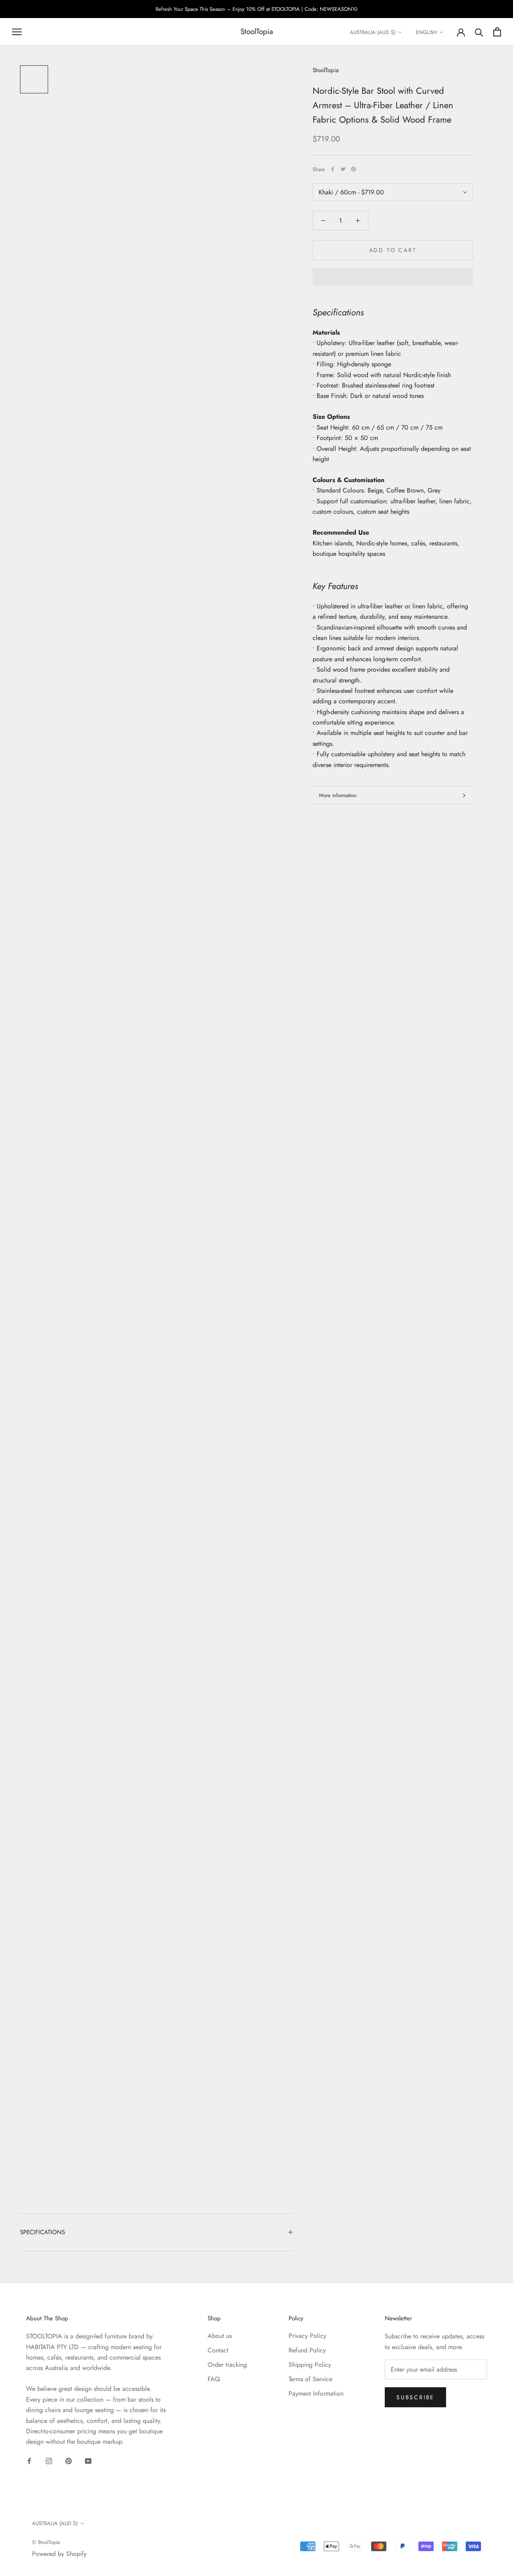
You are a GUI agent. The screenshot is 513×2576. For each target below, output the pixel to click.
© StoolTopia (46, 2542)
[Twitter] (343, 169)
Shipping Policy (310, 2365)
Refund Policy (307, 2350)
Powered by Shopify (59, 2554)
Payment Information (316, 2393)
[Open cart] (497, 32)
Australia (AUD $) (373, 32)
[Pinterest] (353, 169)
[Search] (479, 32)
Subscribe (415, 2397)
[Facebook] (333, 169)
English (426, 32)
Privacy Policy (307, 2336)
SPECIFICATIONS (42, 2232)
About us (220, 2336)
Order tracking (227, 2365)
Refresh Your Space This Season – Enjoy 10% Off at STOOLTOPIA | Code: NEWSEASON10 (256, 9)
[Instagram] (49, 2461)
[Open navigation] (17, 32)
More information (338, 795)
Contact (218, 2350)
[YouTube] (88, 2461)
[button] (393, 277)
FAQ (214, 2379)
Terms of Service (310, 2379)
